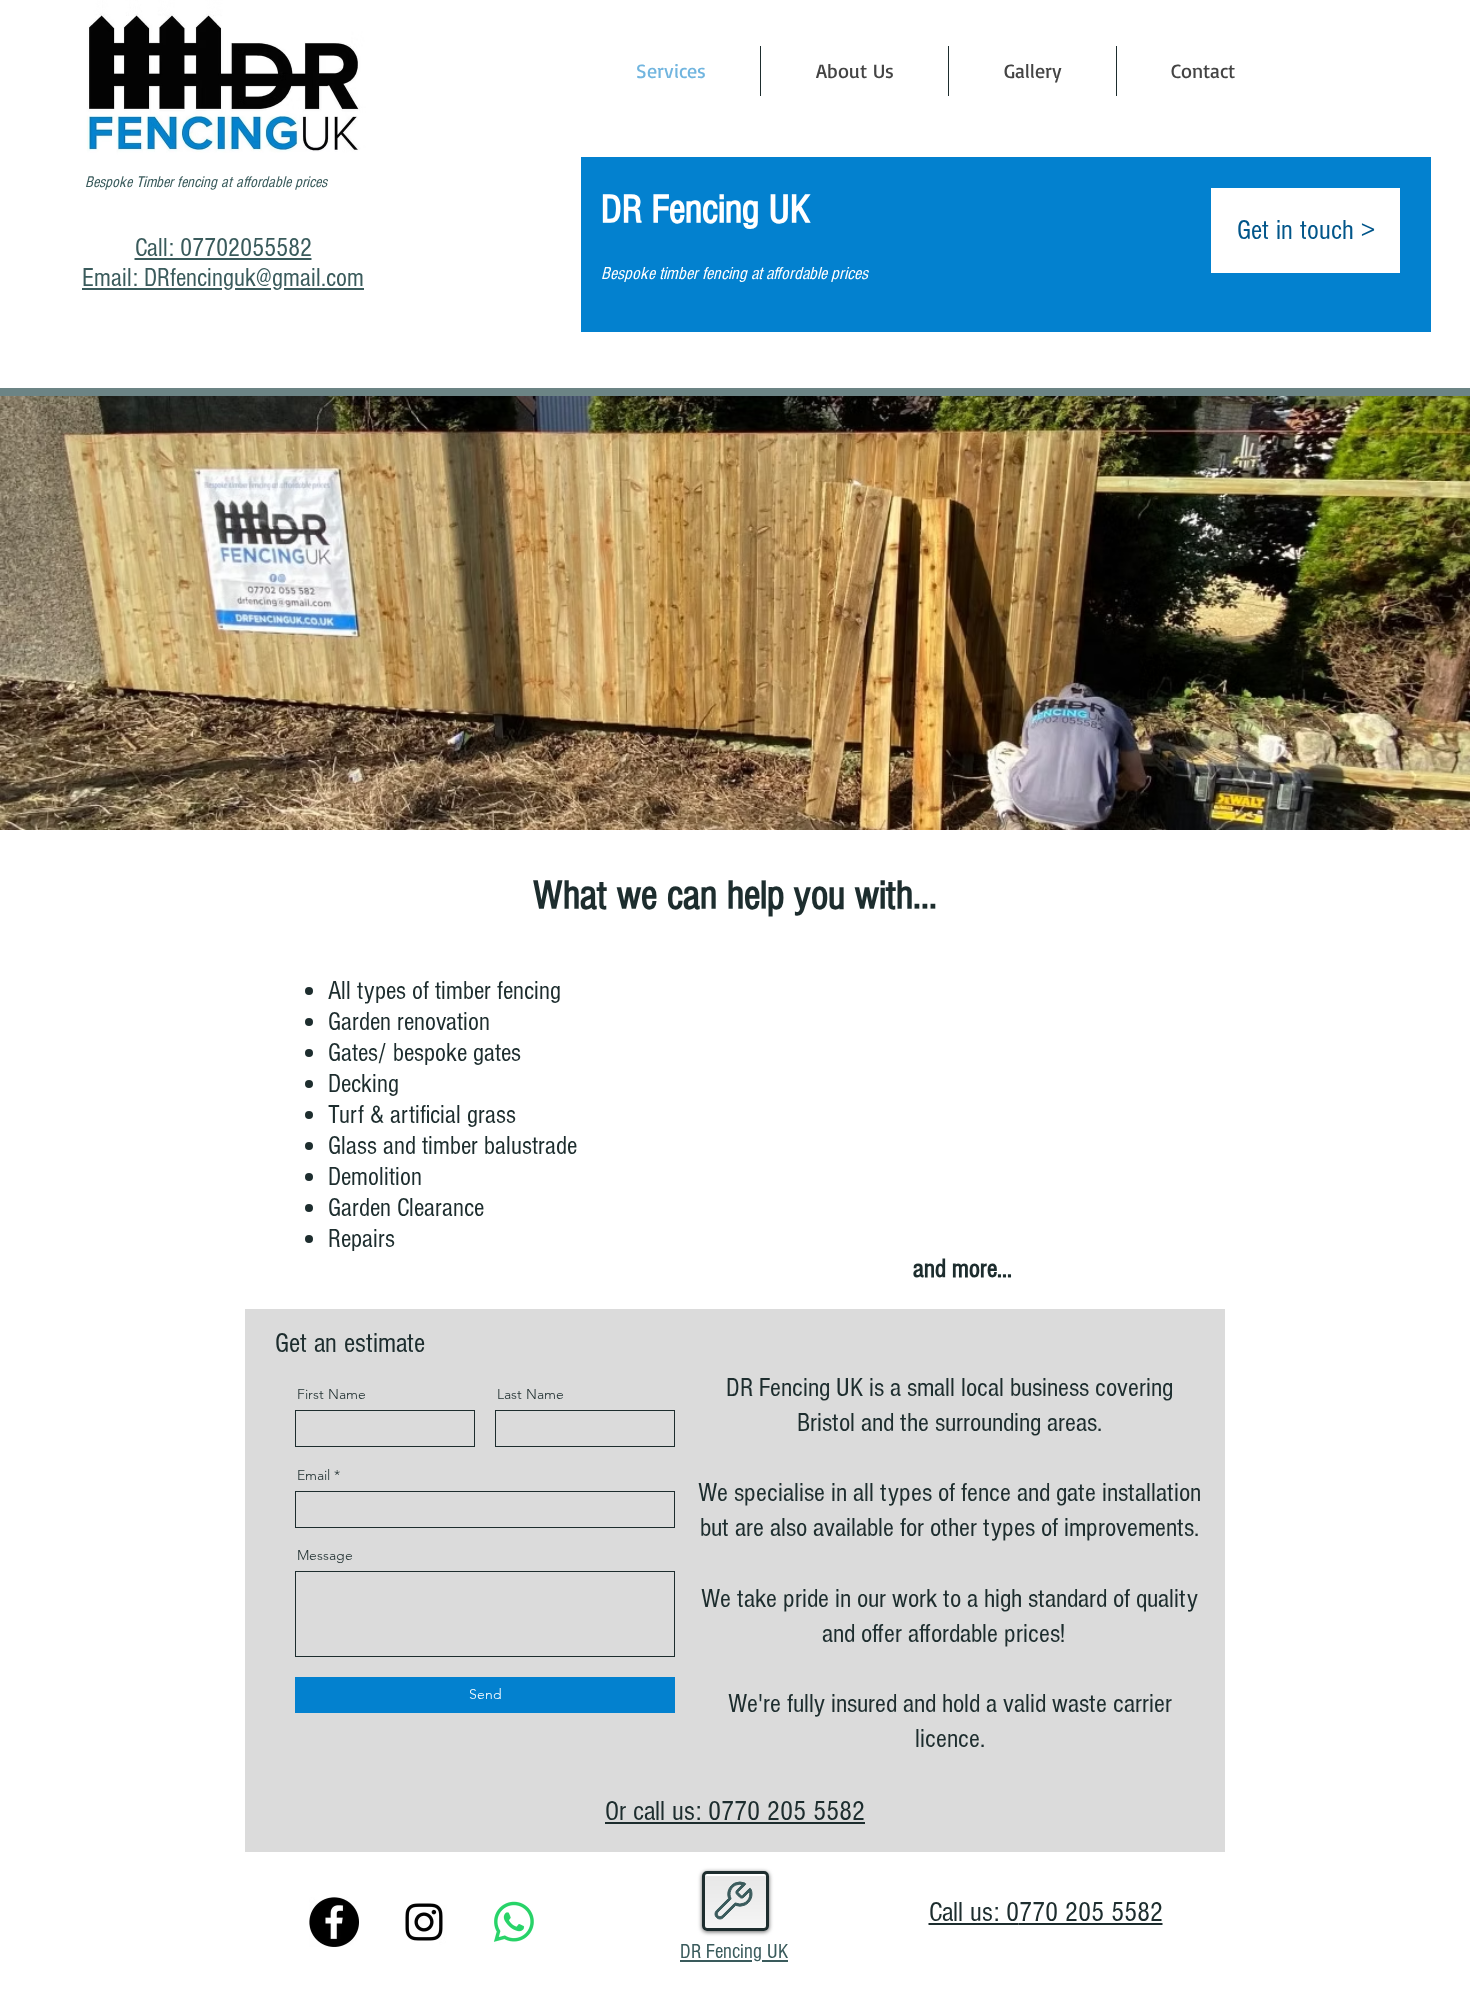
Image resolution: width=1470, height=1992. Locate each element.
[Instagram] (424, 1922)
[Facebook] (334, 1922)
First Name (331, 1394)
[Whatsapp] (514, 1922)
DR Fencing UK (734, 1951)
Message (325, 1555)
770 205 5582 (793, 1811)
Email (313, 1475)
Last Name (530, 1394)
